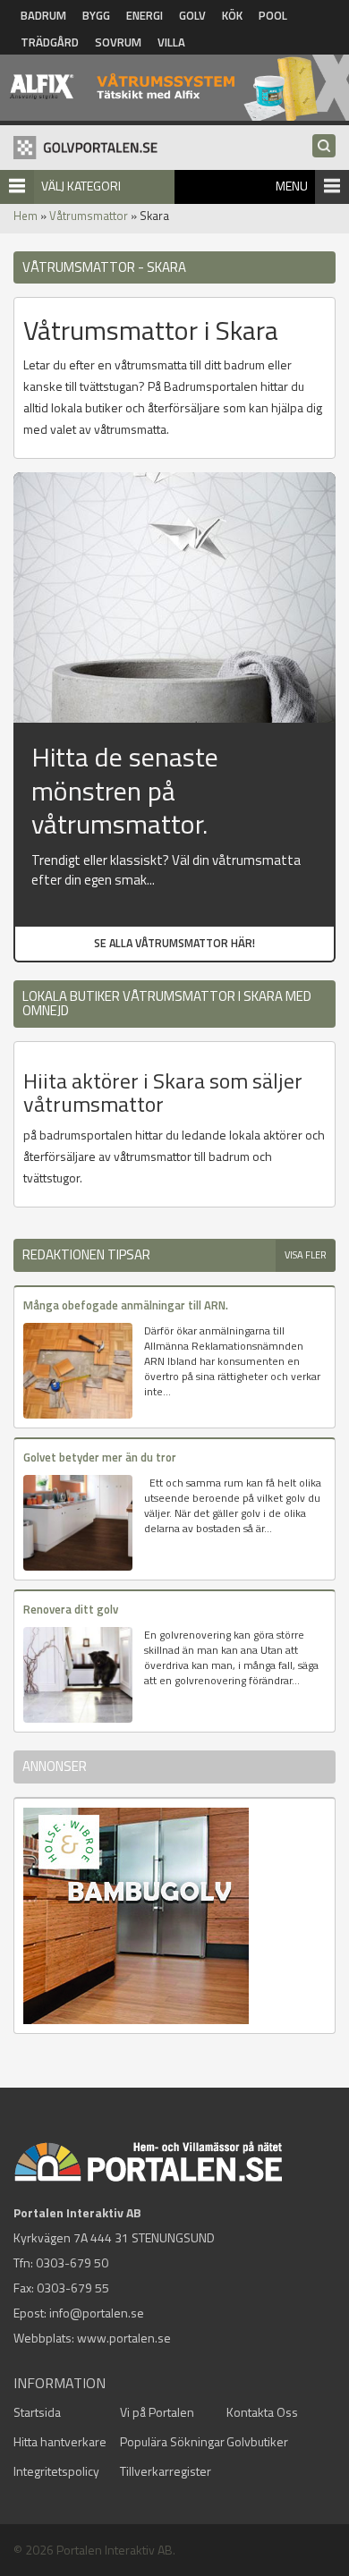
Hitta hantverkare (60, 2441)
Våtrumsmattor (89, 216)
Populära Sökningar (172, 2441)
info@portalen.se (97, 2313)
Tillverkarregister (166, 2471)
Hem (26, 216)
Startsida (37, 2412)
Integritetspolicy (56, 2471)
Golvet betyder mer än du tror (100, 1457)
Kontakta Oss (262, 2412)
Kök (232, 15)
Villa (171, 42)
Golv (192, 15)
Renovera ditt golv (71, 1609)
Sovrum (118, 42)
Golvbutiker (257, 2441)
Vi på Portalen (157, 2412)
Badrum (43, 15)
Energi (145, 15)
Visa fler (306, 1255)
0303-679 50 (72, 2262)
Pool (273, 15)
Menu (292, 186)
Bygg (96, 15)
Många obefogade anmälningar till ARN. (126, 1305)
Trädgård (50, 42)
